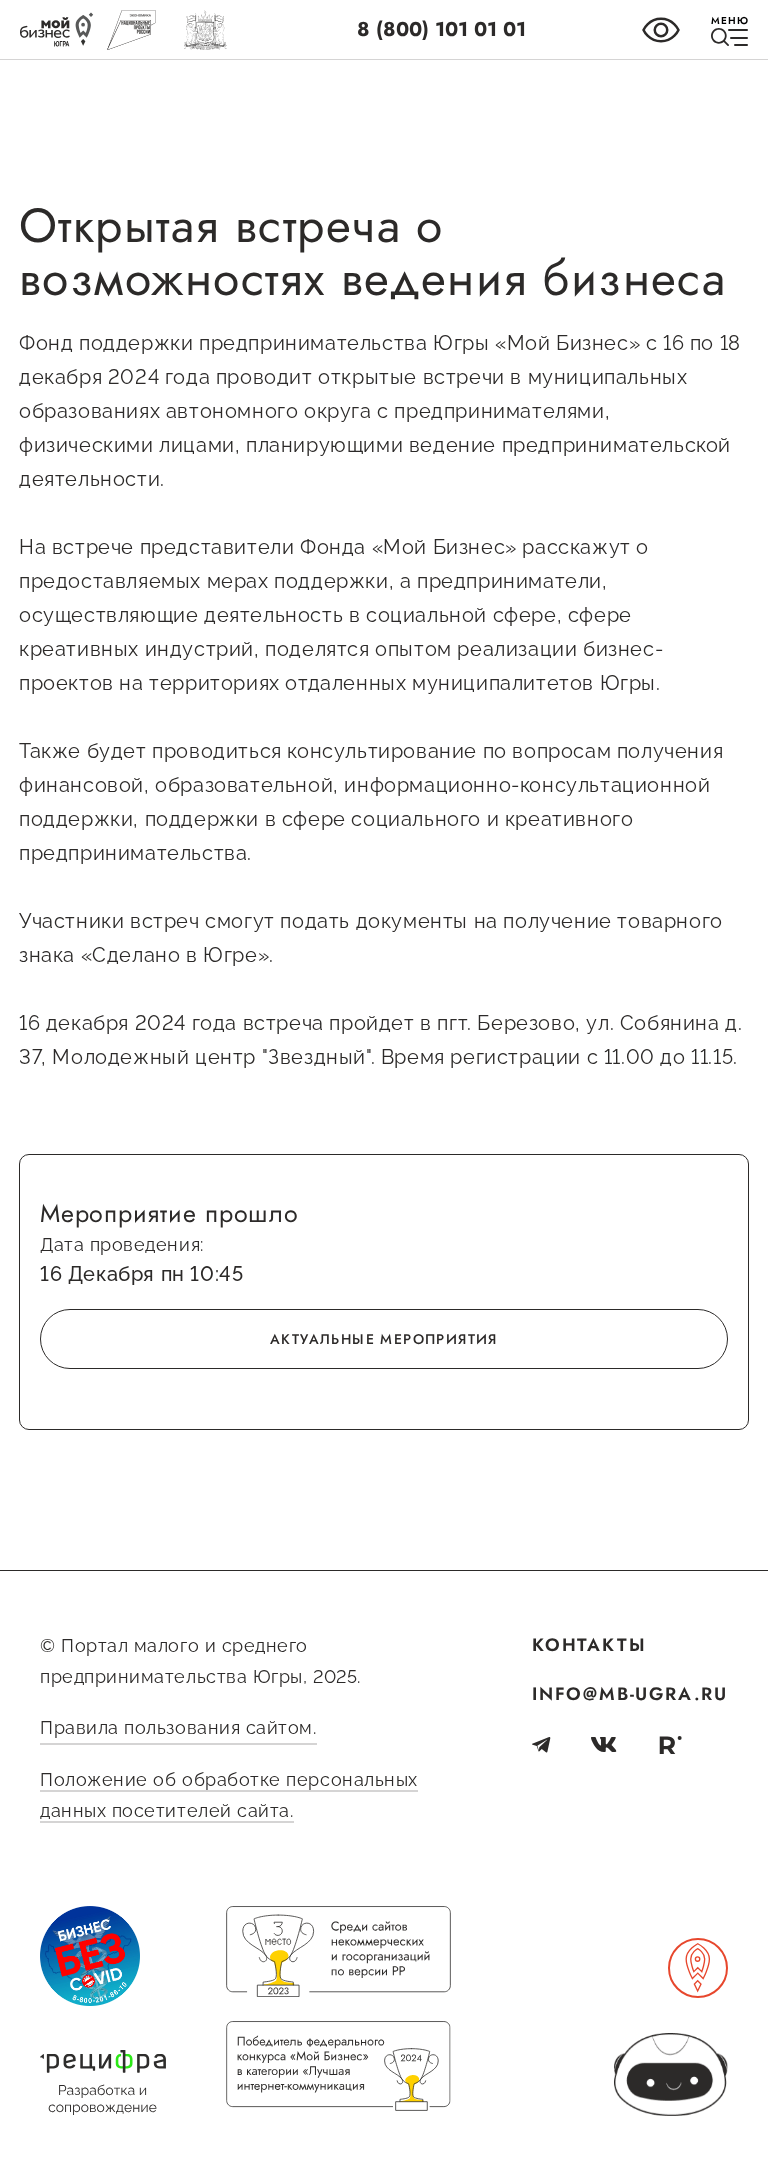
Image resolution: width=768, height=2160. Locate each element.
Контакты (589, 1645)
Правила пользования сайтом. (178, 1727)
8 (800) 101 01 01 (441, 29)
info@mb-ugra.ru (630, 1694)
